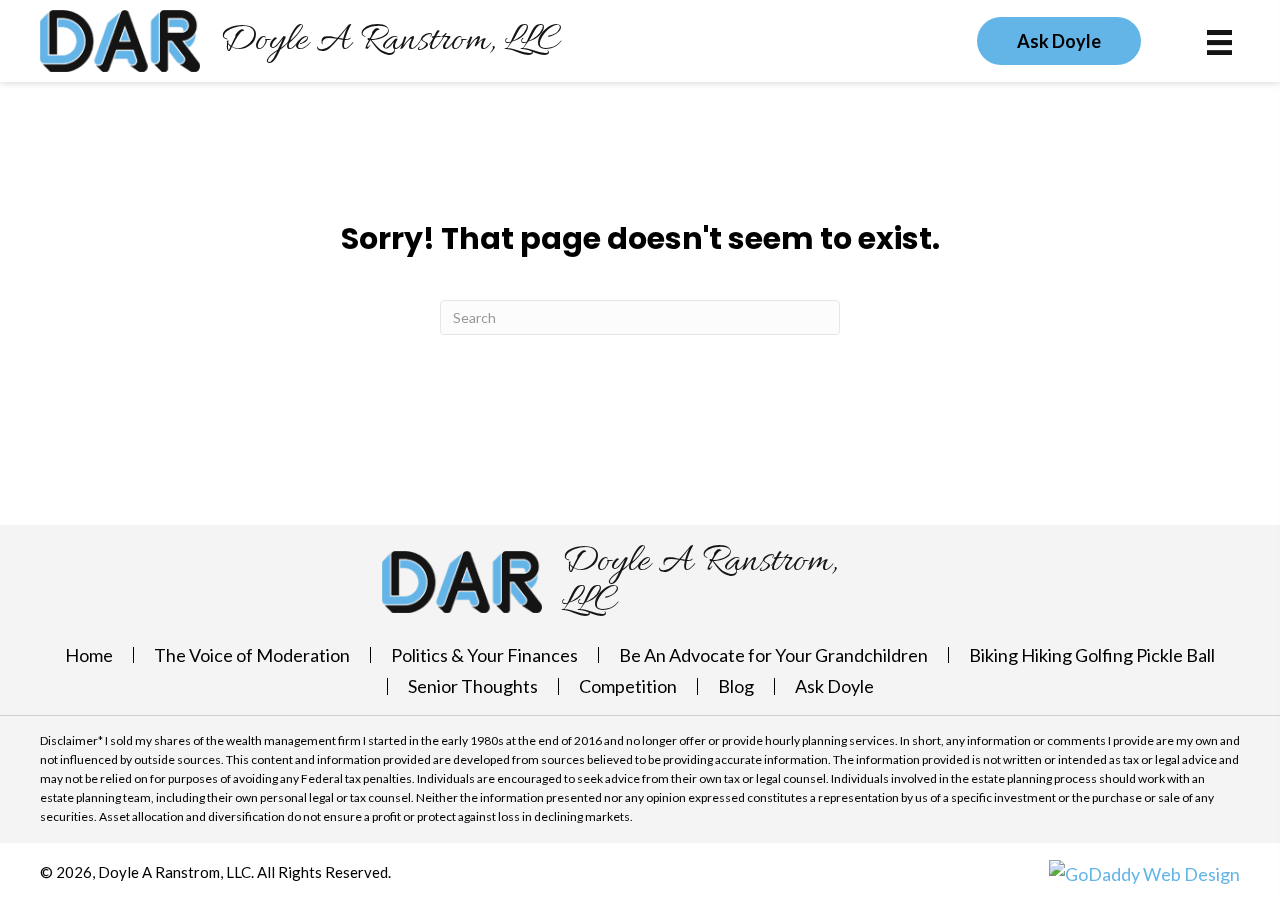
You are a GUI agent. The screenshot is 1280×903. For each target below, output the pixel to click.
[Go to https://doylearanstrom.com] (300, 41)
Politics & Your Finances (484, 655)
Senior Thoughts (473, 686)
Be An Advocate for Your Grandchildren (773, 655)
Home (89, 655)
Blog (736, 686)
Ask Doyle (834, 686)
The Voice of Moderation (252, 655)
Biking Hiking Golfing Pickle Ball (1092, 655)
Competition (628, 686)
